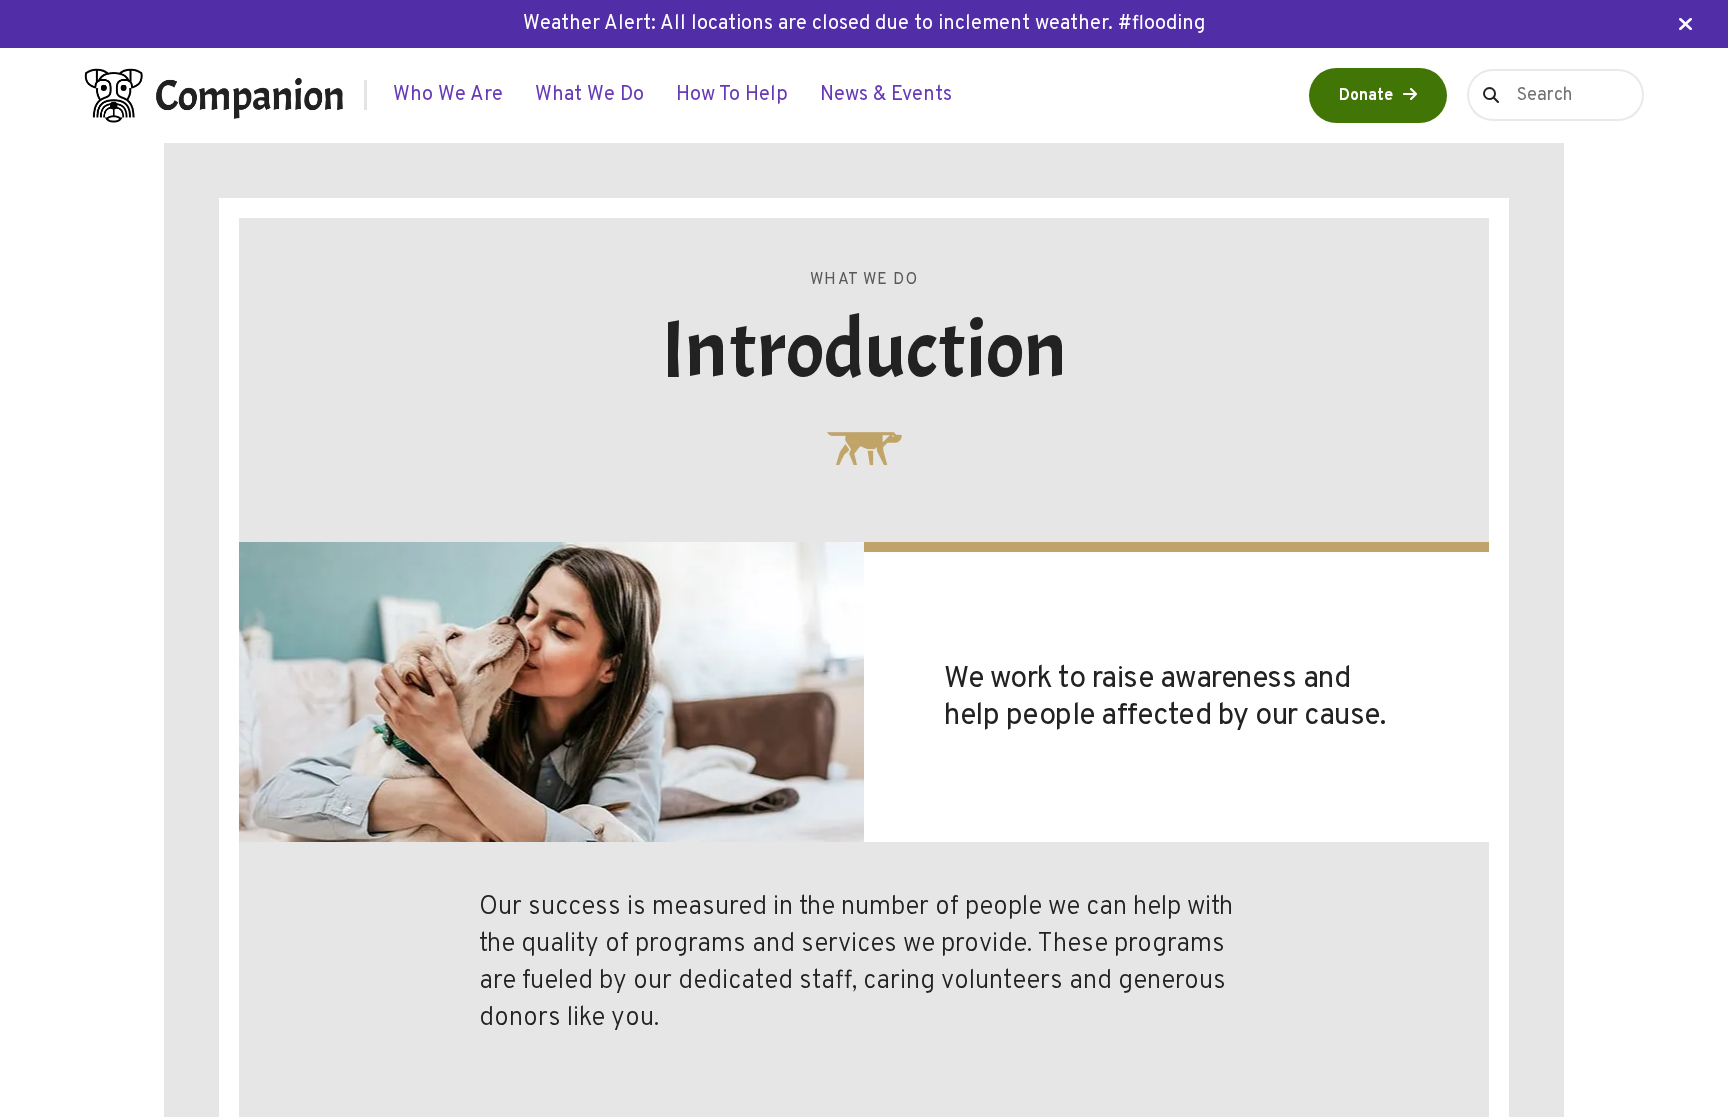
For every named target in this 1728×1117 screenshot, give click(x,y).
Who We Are (448, 95)
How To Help (732, 95)
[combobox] (1555, 95)
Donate (1366, 96)
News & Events (886, 95)
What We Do (589, 95)
